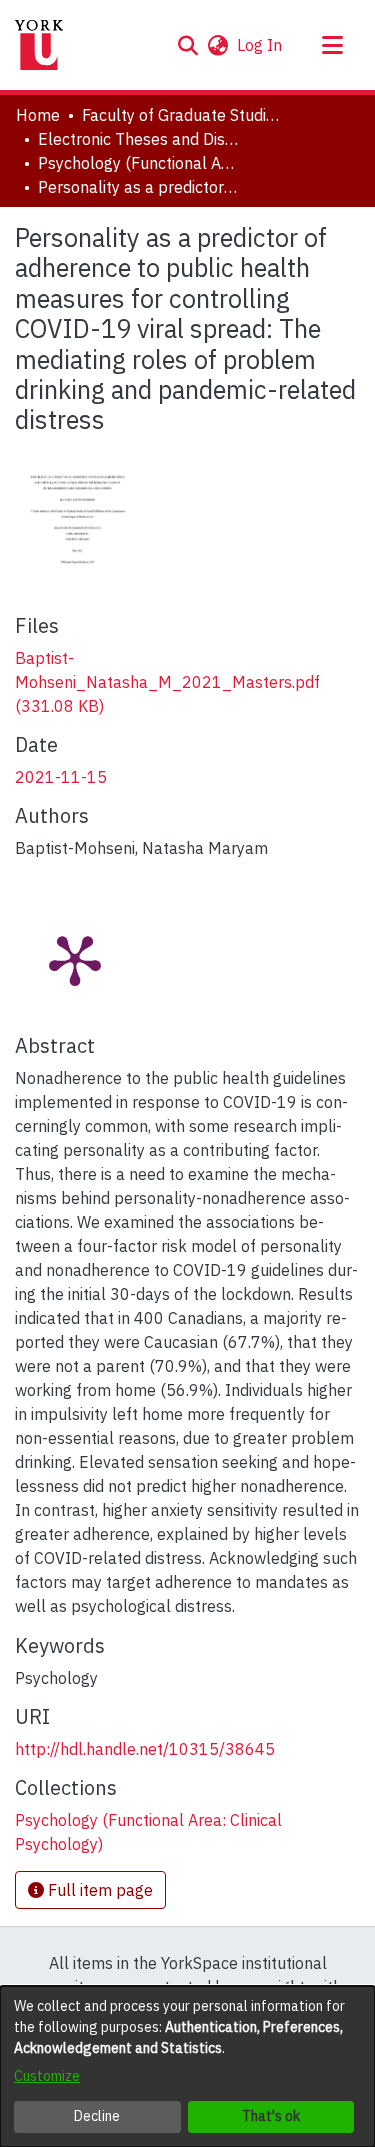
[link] (167, 682)
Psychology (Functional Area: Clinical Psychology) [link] (138, 163)
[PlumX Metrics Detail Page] (75, 959)
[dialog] (187, 2066)
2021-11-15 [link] (61, 777)
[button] (187, 45)
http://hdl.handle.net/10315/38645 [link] (145, 1749)
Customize (47, 2076)
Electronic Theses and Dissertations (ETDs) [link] (138, 139)
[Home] (39, 45)
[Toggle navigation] (332, 45)
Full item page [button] (98, 1890)
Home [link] (38, 115)
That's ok (271, 2116)
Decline (97, 2116)
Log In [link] (260, 45)
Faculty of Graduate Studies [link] (182, 115)
